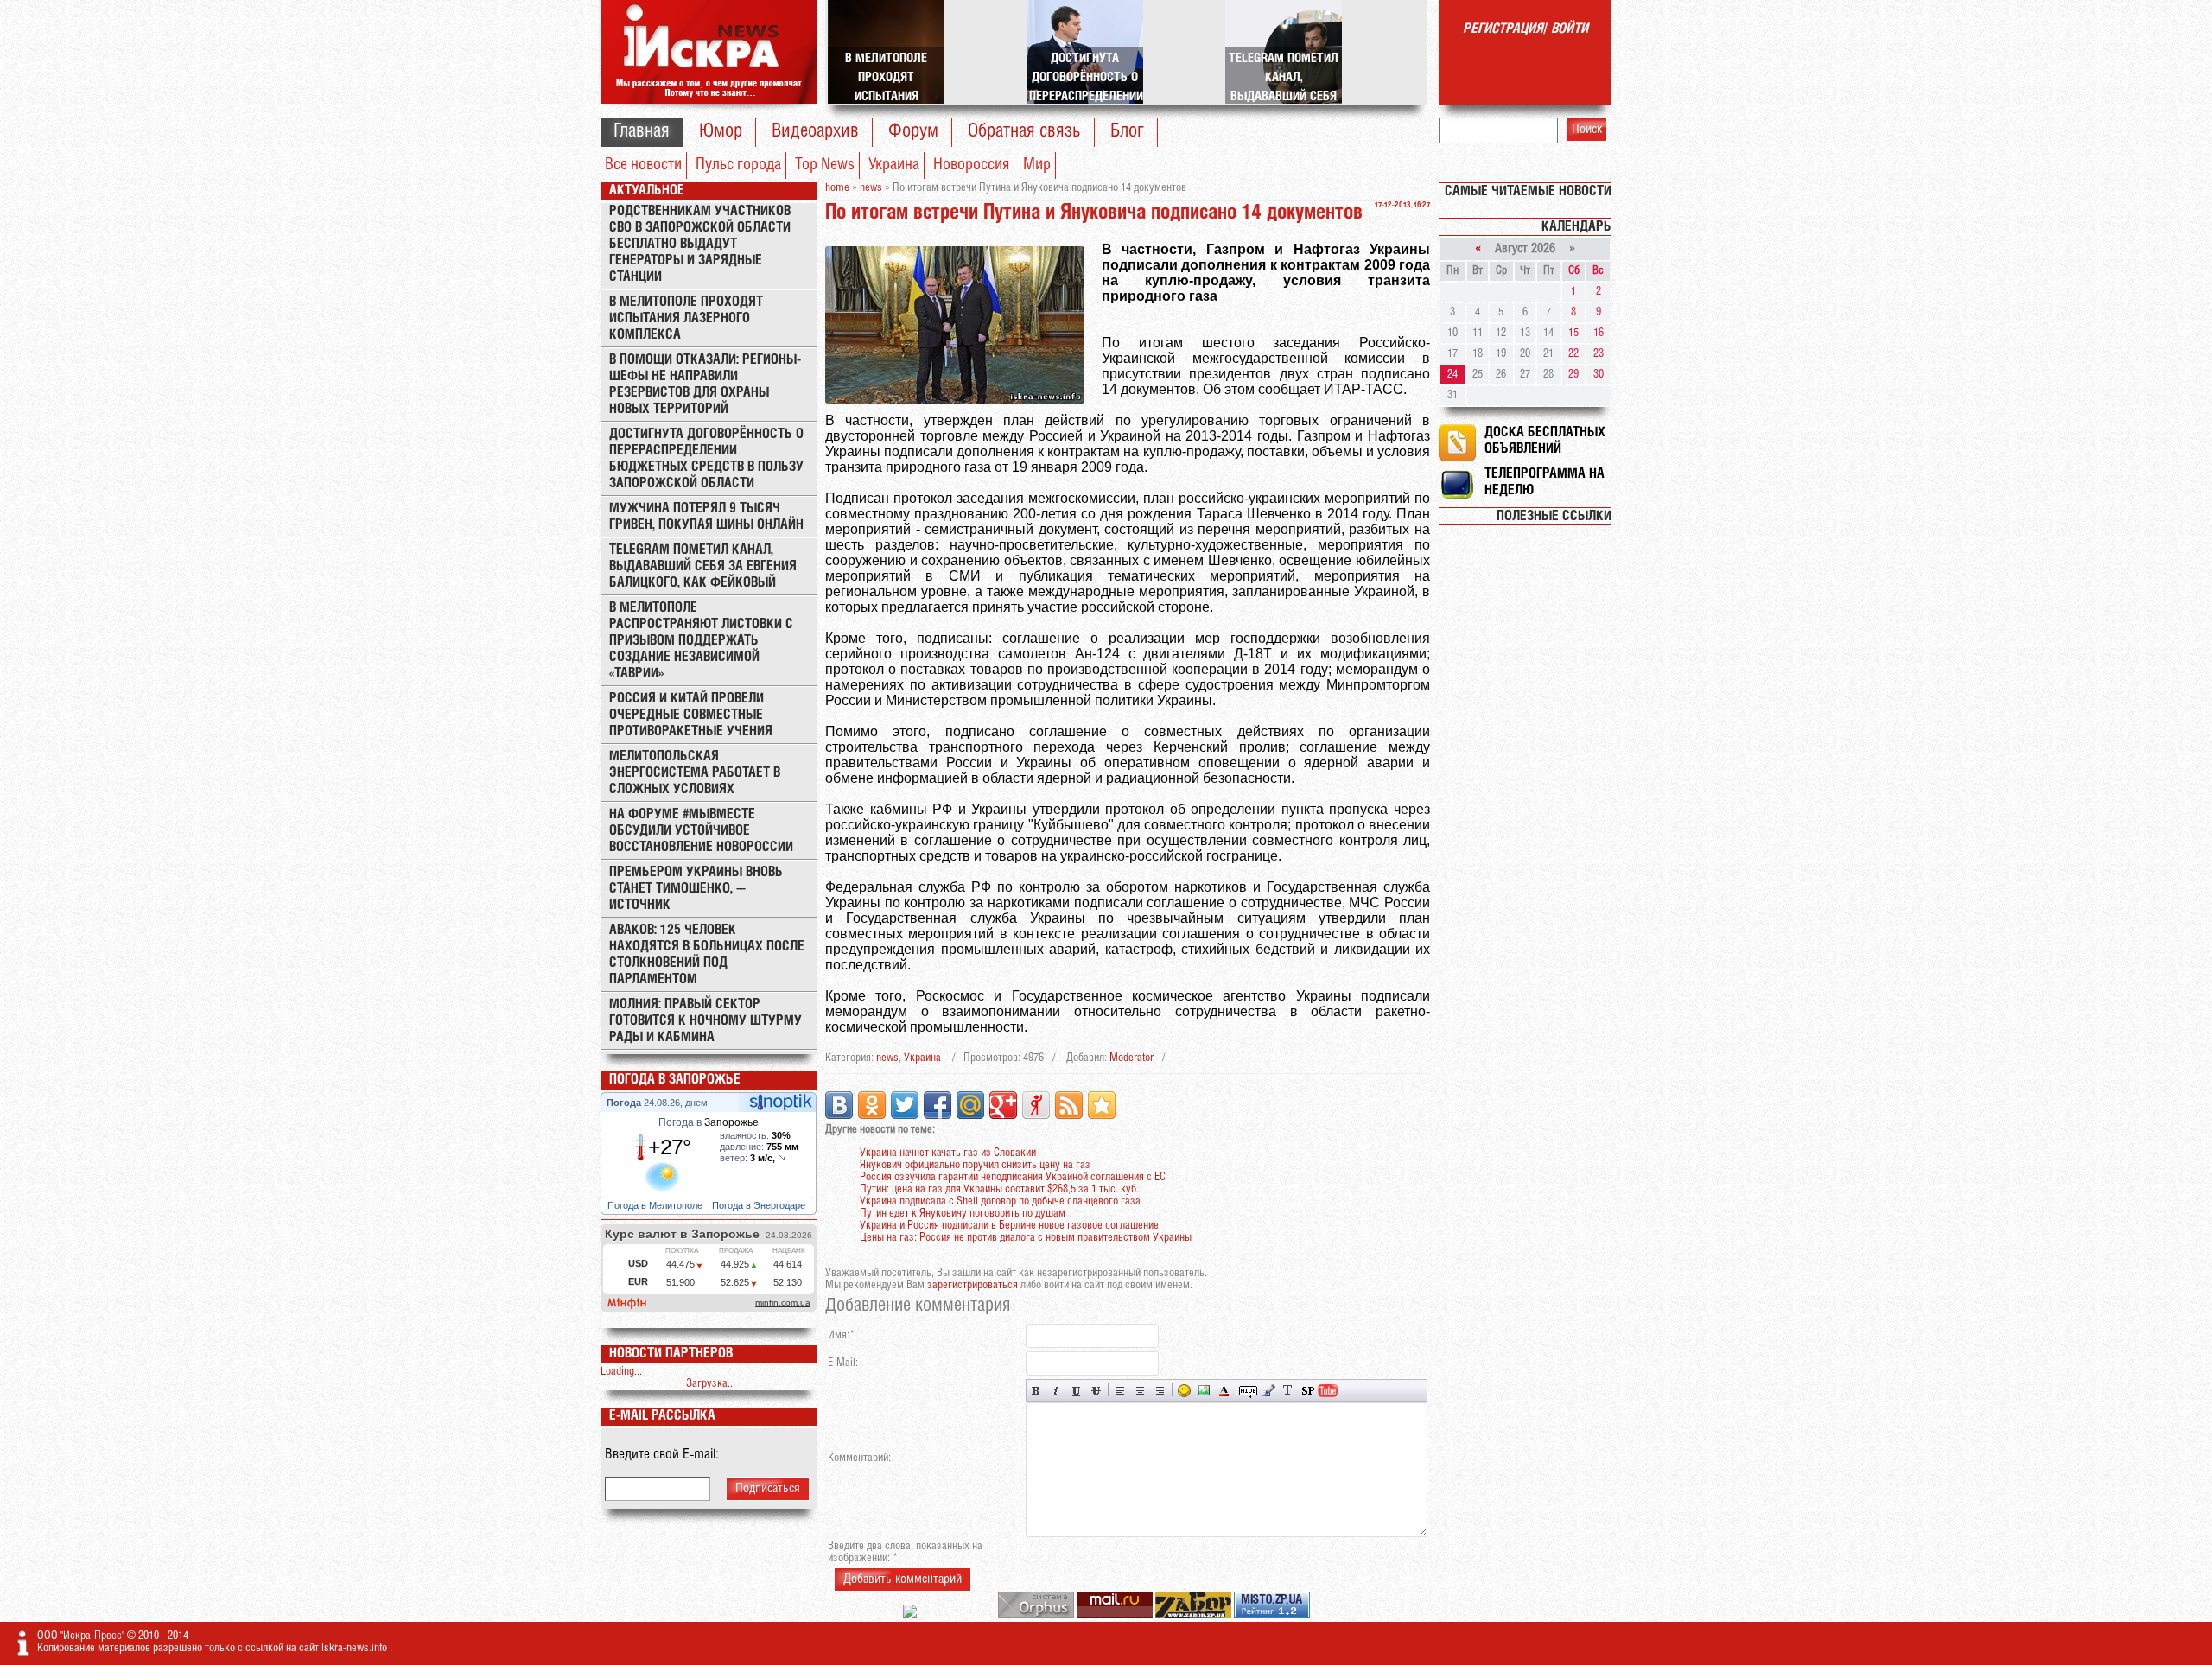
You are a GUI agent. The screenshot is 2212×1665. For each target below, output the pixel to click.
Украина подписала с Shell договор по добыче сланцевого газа (1000, 1201)
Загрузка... (711, 1384)
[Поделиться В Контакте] (839, 1105)
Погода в (709, 1122)
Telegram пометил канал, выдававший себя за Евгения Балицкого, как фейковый (703, 566)
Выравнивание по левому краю (1120, 1391)
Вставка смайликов (1184, 1391)
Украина (894, 165)
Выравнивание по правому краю (1160, 1391)
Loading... (621, 1372)
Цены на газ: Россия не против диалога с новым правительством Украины (1026, 1238)
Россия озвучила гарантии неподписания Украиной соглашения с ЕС (1013, 1177)
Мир (1037, 165)
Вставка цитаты (1268, 1391)
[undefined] (1037, 1615)
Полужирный (1036, 1391)
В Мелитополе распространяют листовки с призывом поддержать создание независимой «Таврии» (701, 641)
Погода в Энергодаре (760, 1205)
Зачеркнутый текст (1096, 1391)
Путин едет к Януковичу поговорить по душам (963, 1214)
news (887, 1058)
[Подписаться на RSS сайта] (1069, 1105)
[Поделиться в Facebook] (938, 1105)
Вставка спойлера (1308, 1391)
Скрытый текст (1248, 1391)
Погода (625, 1103)
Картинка (1204, 1391)
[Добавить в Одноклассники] (872, 1105)
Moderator (1131, 1058)
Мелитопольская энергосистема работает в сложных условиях (695, 773)
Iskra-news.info (356, 1648)
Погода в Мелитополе (656, 1205)
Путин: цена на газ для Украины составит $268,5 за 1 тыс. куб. (999, 1189)
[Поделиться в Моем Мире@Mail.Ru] (970, 1105)
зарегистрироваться (973, 1285)
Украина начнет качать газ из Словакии (948, 1153)
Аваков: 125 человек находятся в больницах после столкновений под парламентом (707, 955)
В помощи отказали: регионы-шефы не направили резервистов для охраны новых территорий (705, 384)
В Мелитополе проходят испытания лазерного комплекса (686, 318)
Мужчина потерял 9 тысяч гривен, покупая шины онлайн (706, 517)
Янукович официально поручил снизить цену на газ (975, 1165)
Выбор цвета (1224, 1391)
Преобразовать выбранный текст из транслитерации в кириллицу (1288, 1391)
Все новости (643, 165)
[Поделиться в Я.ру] (1036, 1105)
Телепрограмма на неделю (1545, 482)
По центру (1140, 1391)
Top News (825, 165)
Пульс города (738, 165)
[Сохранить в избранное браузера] (1102, 1105)
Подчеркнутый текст (1076, 1391)
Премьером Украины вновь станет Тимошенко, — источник (696, 889)
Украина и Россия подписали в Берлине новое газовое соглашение (1009, 1226)
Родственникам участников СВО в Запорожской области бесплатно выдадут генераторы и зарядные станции (700, 244)
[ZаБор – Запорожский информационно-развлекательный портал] (1195, 1615)
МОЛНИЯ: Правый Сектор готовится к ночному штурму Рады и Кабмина (706, 1021)
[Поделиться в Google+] (1003, 1105)
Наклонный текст (1056, 1391)
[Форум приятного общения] (911, 1615)
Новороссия (971, 165)
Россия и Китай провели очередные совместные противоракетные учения (691, 715)
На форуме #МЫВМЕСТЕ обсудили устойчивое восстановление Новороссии (701, 831)
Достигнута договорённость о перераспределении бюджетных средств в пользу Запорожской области (706, 459)
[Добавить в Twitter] (905, 1105)
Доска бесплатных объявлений (1545, 441)
